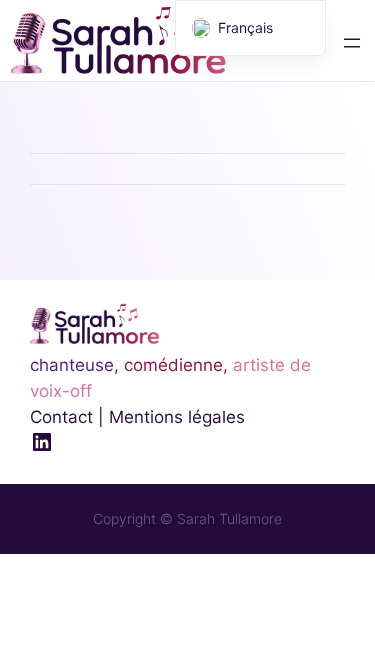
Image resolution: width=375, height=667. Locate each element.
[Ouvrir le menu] (352, 43)
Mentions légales (177, 417)
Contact (61, 417)
